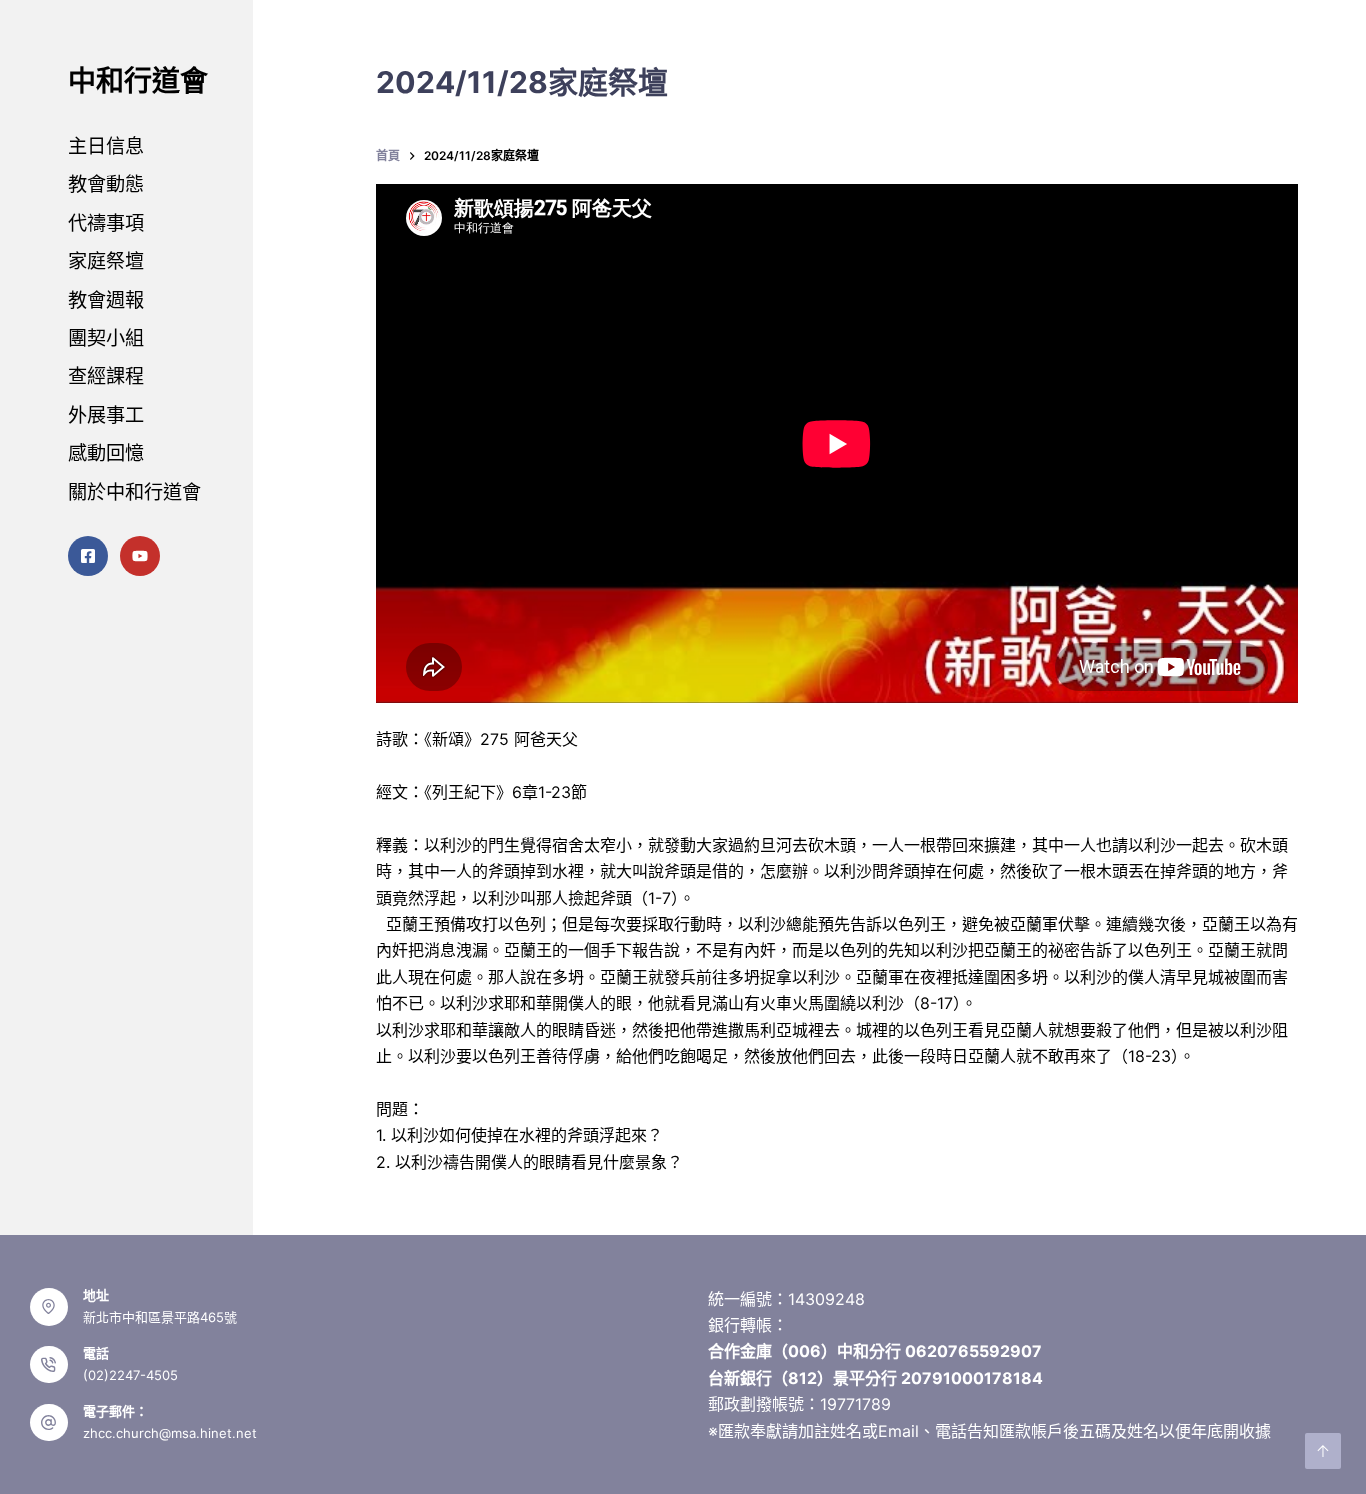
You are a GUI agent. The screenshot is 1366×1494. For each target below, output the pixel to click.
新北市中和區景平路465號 (160, 1317)
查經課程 (106, 376)
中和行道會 (138, 81)
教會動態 (106, 184)
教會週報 (106, 300)
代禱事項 (106, 223)
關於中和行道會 (134, 492)
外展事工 (106, 415)
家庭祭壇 (106, 261)
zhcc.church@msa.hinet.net (170, 1433)
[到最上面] (1323, 1451)
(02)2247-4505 (130, 1375)
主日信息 (106, 146)
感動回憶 (106, 453)
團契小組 (106, 338)
